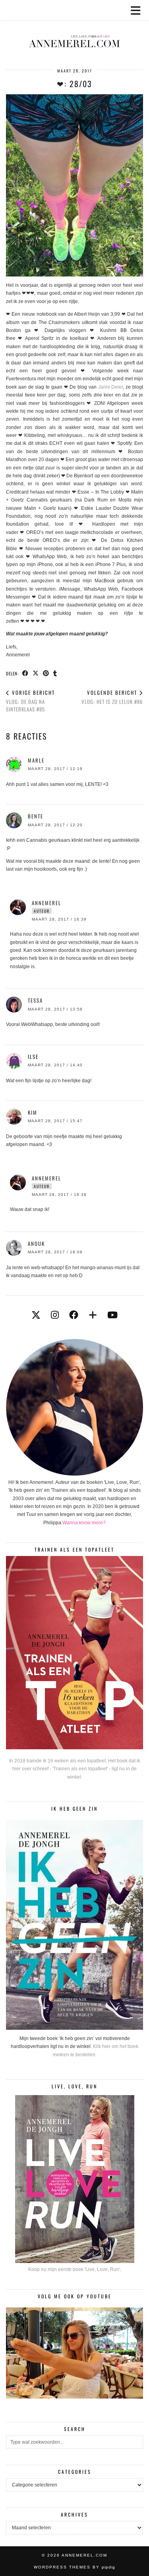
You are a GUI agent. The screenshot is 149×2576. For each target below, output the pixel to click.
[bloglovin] (93, 1315)
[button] (138, 10)
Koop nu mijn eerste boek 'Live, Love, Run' (74, 2269)
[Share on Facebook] (25, 673)
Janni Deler (111, 387)
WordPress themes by (74, 2567)
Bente (36, 816)
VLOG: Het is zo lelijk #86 (112, 697)
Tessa (35, 1000)
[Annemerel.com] (74, 29)
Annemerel (46, 903)
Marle (36, 760)
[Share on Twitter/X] (36, 673)
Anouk (36, 1243)
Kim (33, 1112)
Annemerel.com (84, 2555)
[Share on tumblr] (55, 673)
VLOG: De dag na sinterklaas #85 (30, 701)
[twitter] (36, 1315)
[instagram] (55, 1315)
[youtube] (112, 1315)
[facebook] (74, 1315)
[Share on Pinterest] (46, 673)
